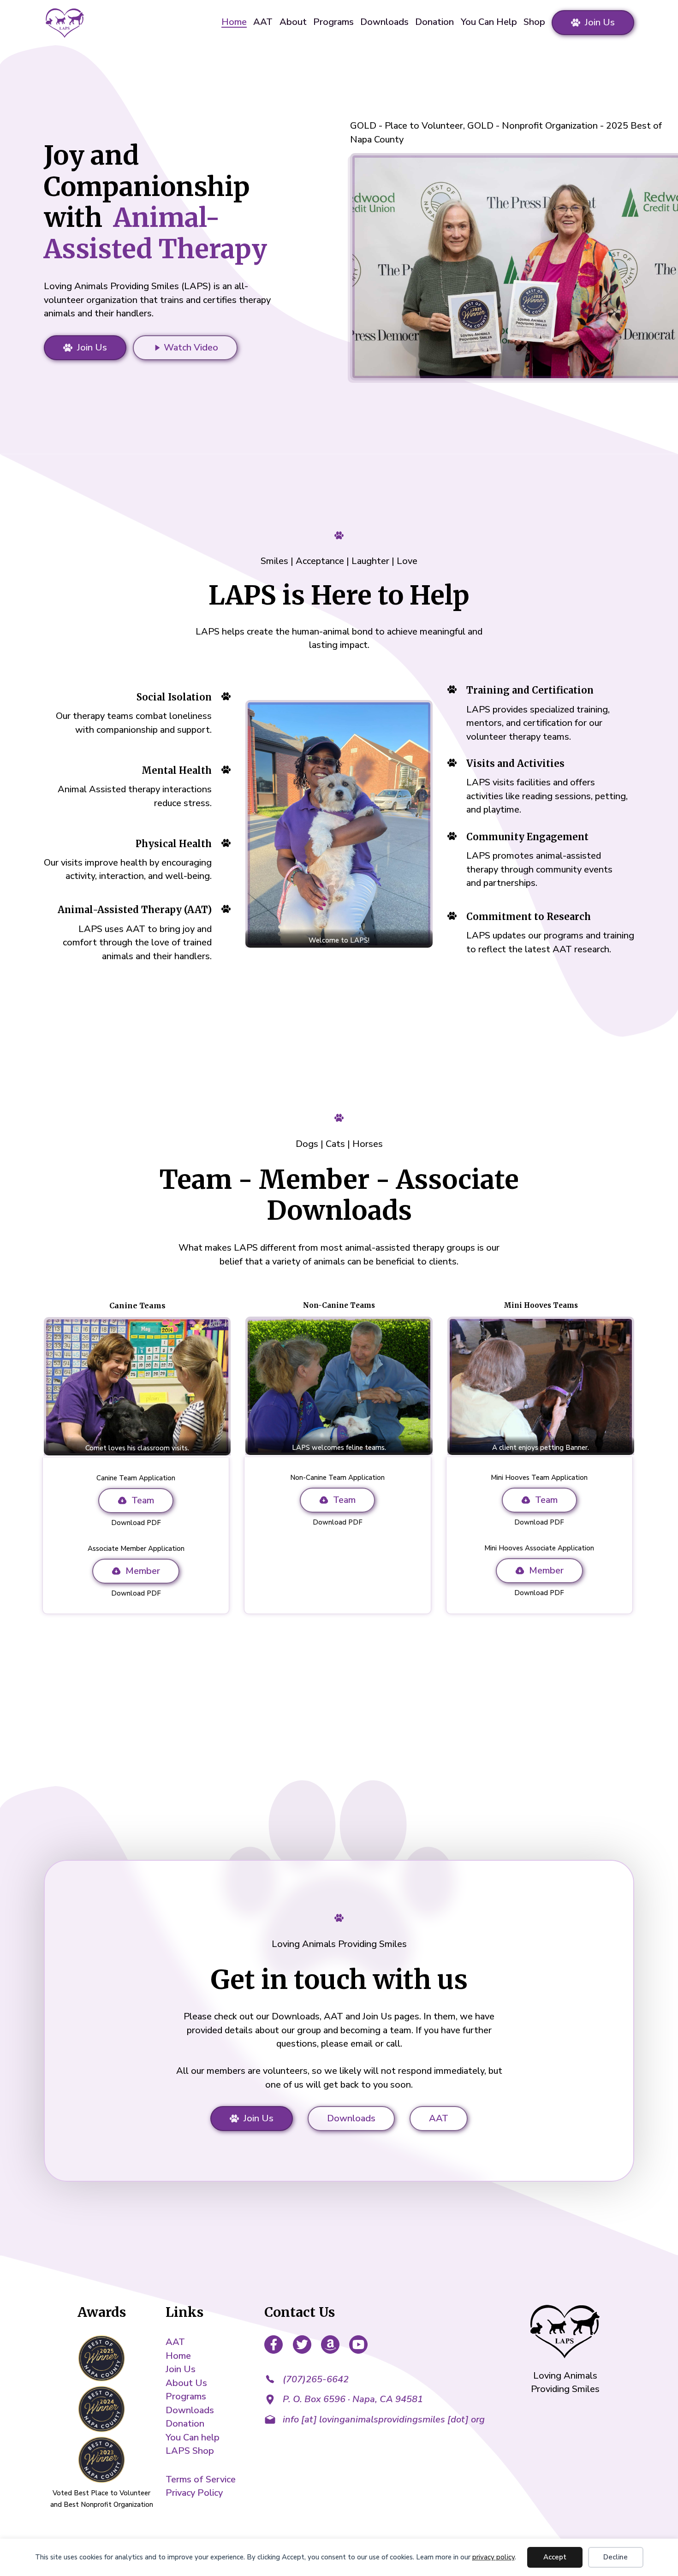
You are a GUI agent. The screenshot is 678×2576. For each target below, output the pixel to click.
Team (143, 1500)
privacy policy (494, 2557)
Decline (616, 2557)
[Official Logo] (64, 23)
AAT (263, 22)
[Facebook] (274, 2346)
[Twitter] (302, 2346)
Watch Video (191, 347)
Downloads (384, 22)
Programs (333, 22)
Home (234, 23)
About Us (186, 2383)
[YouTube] (358, 2346)
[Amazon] (330, 2346)
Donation (434, 22)
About (293, 22)
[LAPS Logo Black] (565, 2333)
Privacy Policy (194, 2493)
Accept (555, 2557)
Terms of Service (201, 2479)
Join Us (600, 22)
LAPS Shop (190, 2451)
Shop (534, 22)
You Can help (193, 2437)
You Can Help (489, 22)
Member (143, 1571)
